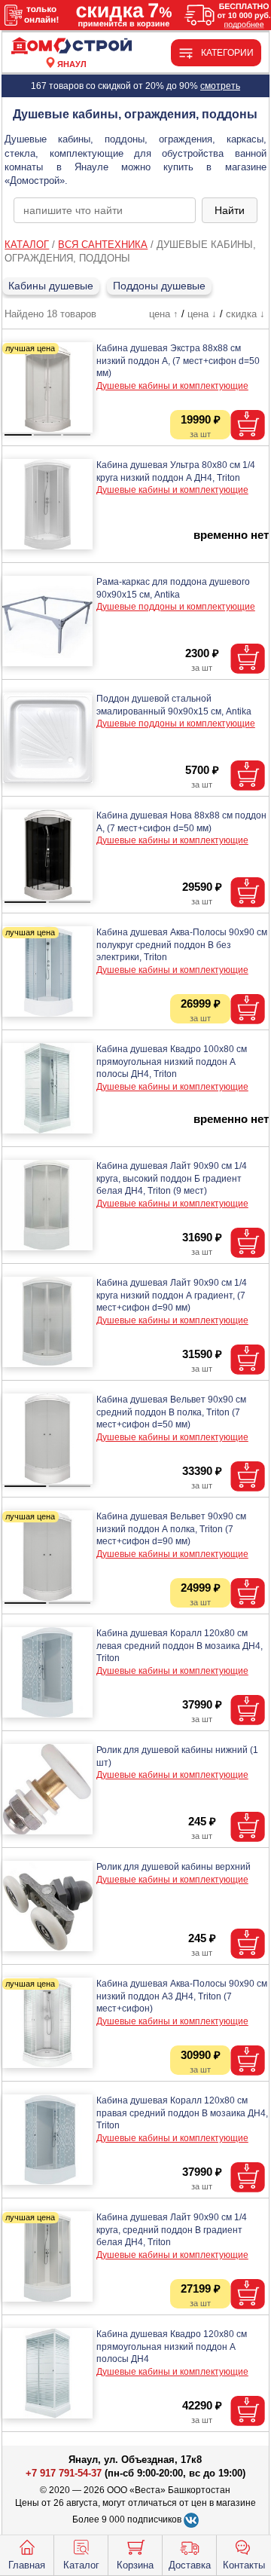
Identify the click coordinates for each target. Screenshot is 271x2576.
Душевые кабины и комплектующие (172, 386)
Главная (27, 2565)
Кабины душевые (51, 286)
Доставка (190, 2565)
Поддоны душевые (159, 286)
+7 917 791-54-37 (64, 2473)
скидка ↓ (245, 314)
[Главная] (72, 46)
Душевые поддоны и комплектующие (176, 607)
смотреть (220, 86)
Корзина (135, 2565)
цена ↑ (164, 314)
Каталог (81, 2565)
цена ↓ (202, 314)
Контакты (244, 2565)
